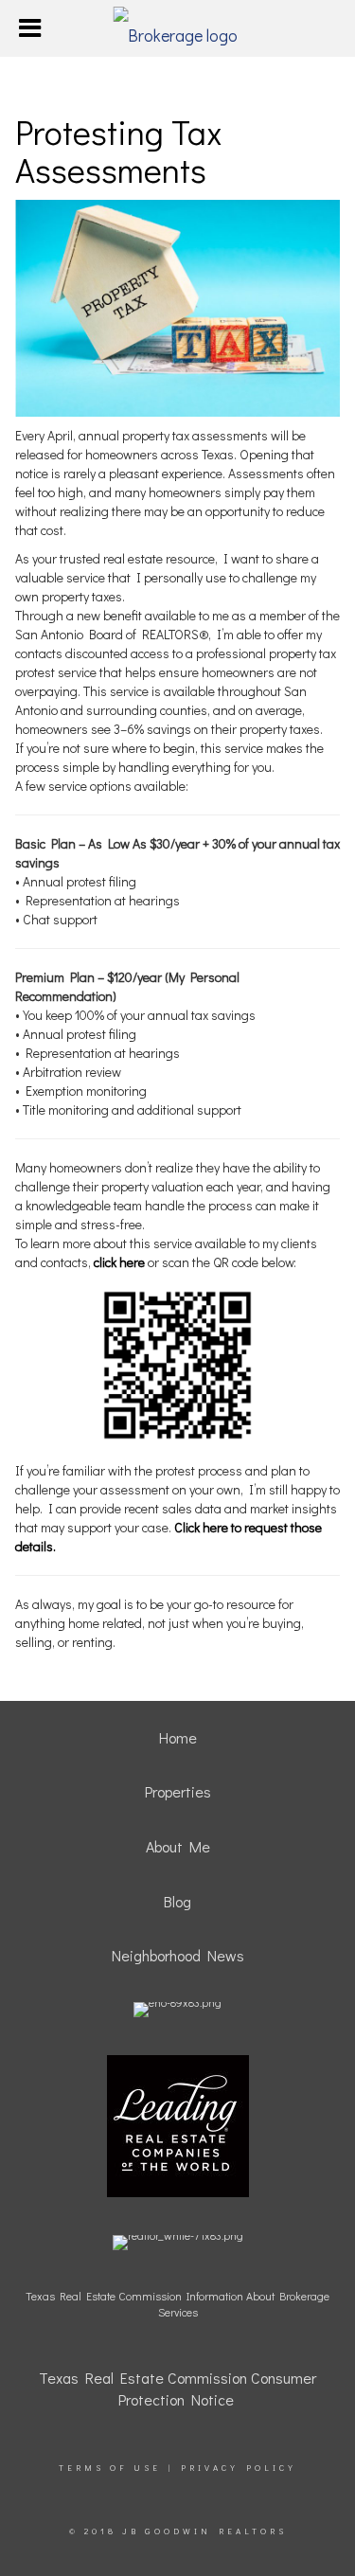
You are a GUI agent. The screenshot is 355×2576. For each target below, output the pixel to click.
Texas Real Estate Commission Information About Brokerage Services (177, 2304)
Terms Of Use (110, 2468)
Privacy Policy (239, 2468)
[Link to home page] (177, 28)
